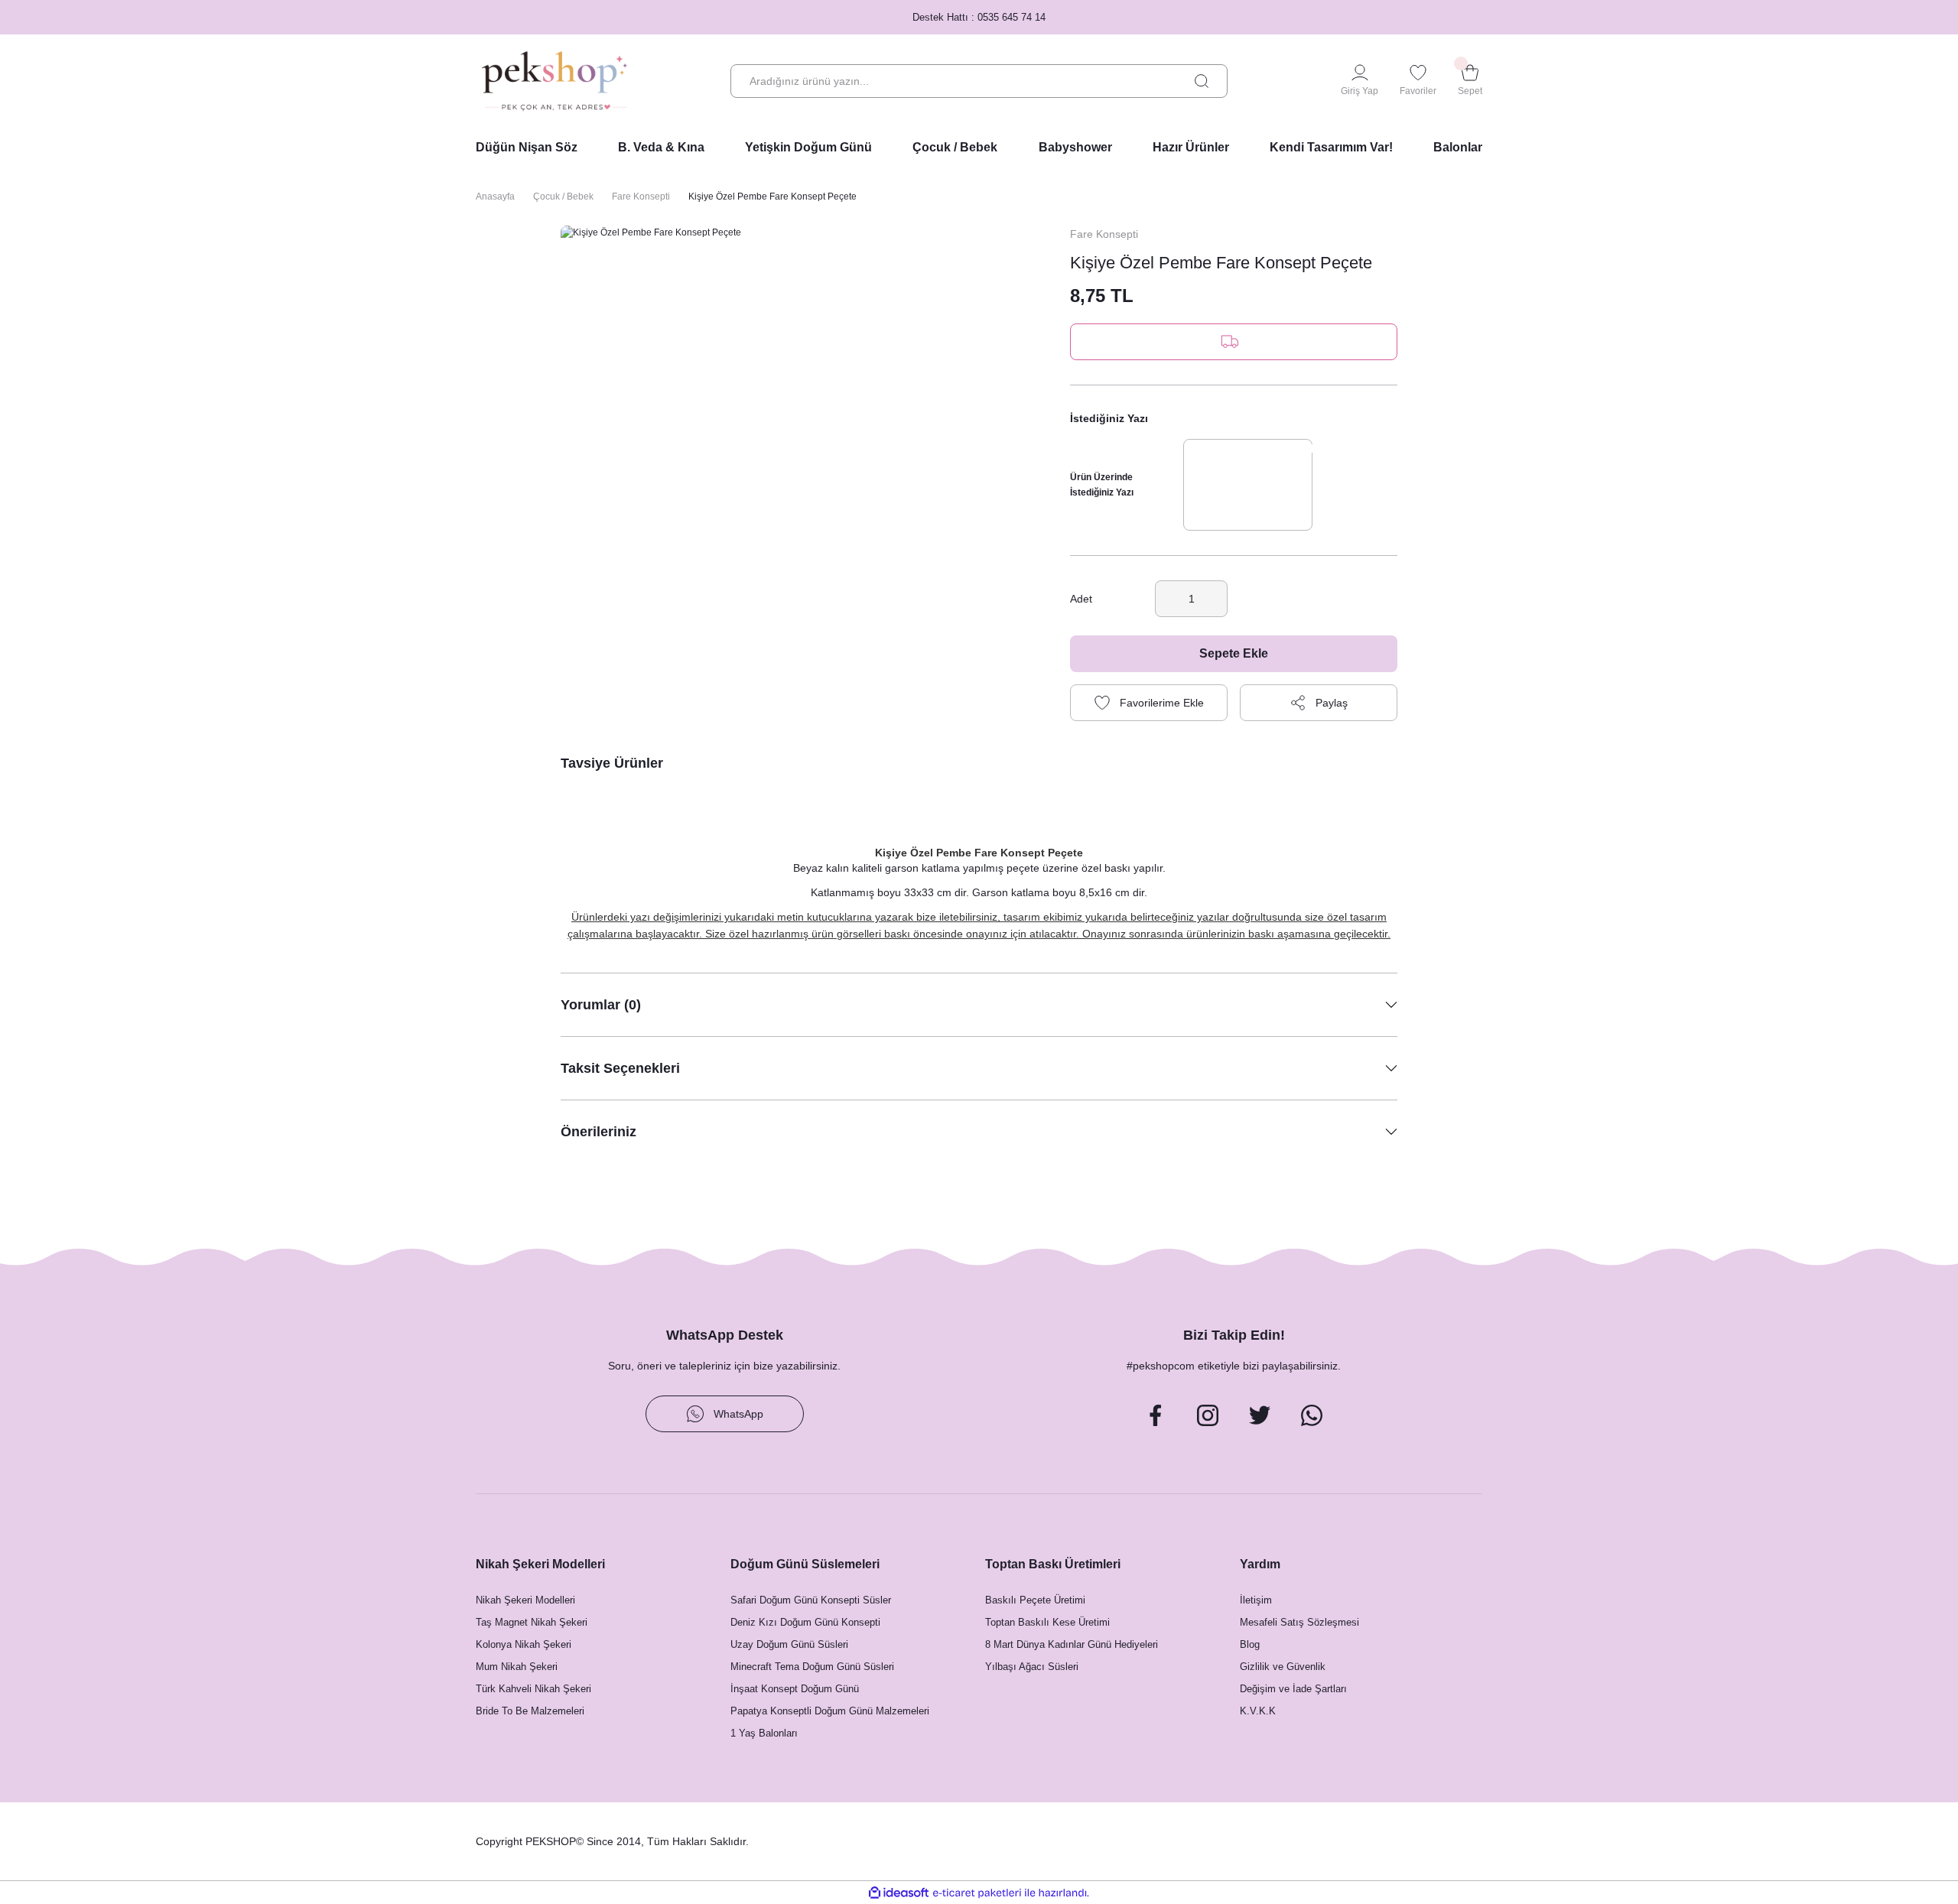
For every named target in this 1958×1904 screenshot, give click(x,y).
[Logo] (555, 81)
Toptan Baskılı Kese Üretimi (1047, 1622)
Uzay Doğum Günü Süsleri (789, 1644)
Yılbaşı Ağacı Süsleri (1032, 1667)
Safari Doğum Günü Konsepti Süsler (811, 1600)
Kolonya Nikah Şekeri (524, 1644)
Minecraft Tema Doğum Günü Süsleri (812, 1667)
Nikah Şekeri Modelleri (525, 1600)
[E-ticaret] (977, 1893)
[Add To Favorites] (1149, 703)
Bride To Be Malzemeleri (530, 1711)
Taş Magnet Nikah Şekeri (532, 1622)
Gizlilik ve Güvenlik (1283, 1667)
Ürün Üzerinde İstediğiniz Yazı (1102, 485)
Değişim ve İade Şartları (1293, 1689)
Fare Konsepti (1104, 234)
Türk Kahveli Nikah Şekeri (533, 1689)
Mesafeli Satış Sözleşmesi (1299, 1622)
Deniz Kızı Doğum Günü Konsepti (805, 1622)
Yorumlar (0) (601, 1005)
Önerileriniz (598, 1132)
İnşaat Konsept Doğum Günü (795, 1689)
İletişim (1256, 1600)
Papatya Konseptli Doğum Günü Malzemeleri (830, 1711)
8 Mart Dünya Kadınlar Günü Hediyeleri (1072, 1644)
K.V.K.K (1258, 1711)
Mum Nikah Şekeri (517, 1667)
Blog (1250, 1644)
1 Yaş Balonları (764, 1733)
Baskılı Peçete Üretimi (1035, 1600)
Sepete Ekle (1234, 653)
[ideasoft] (899, 1893)
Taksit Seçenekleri (620, 1068)
